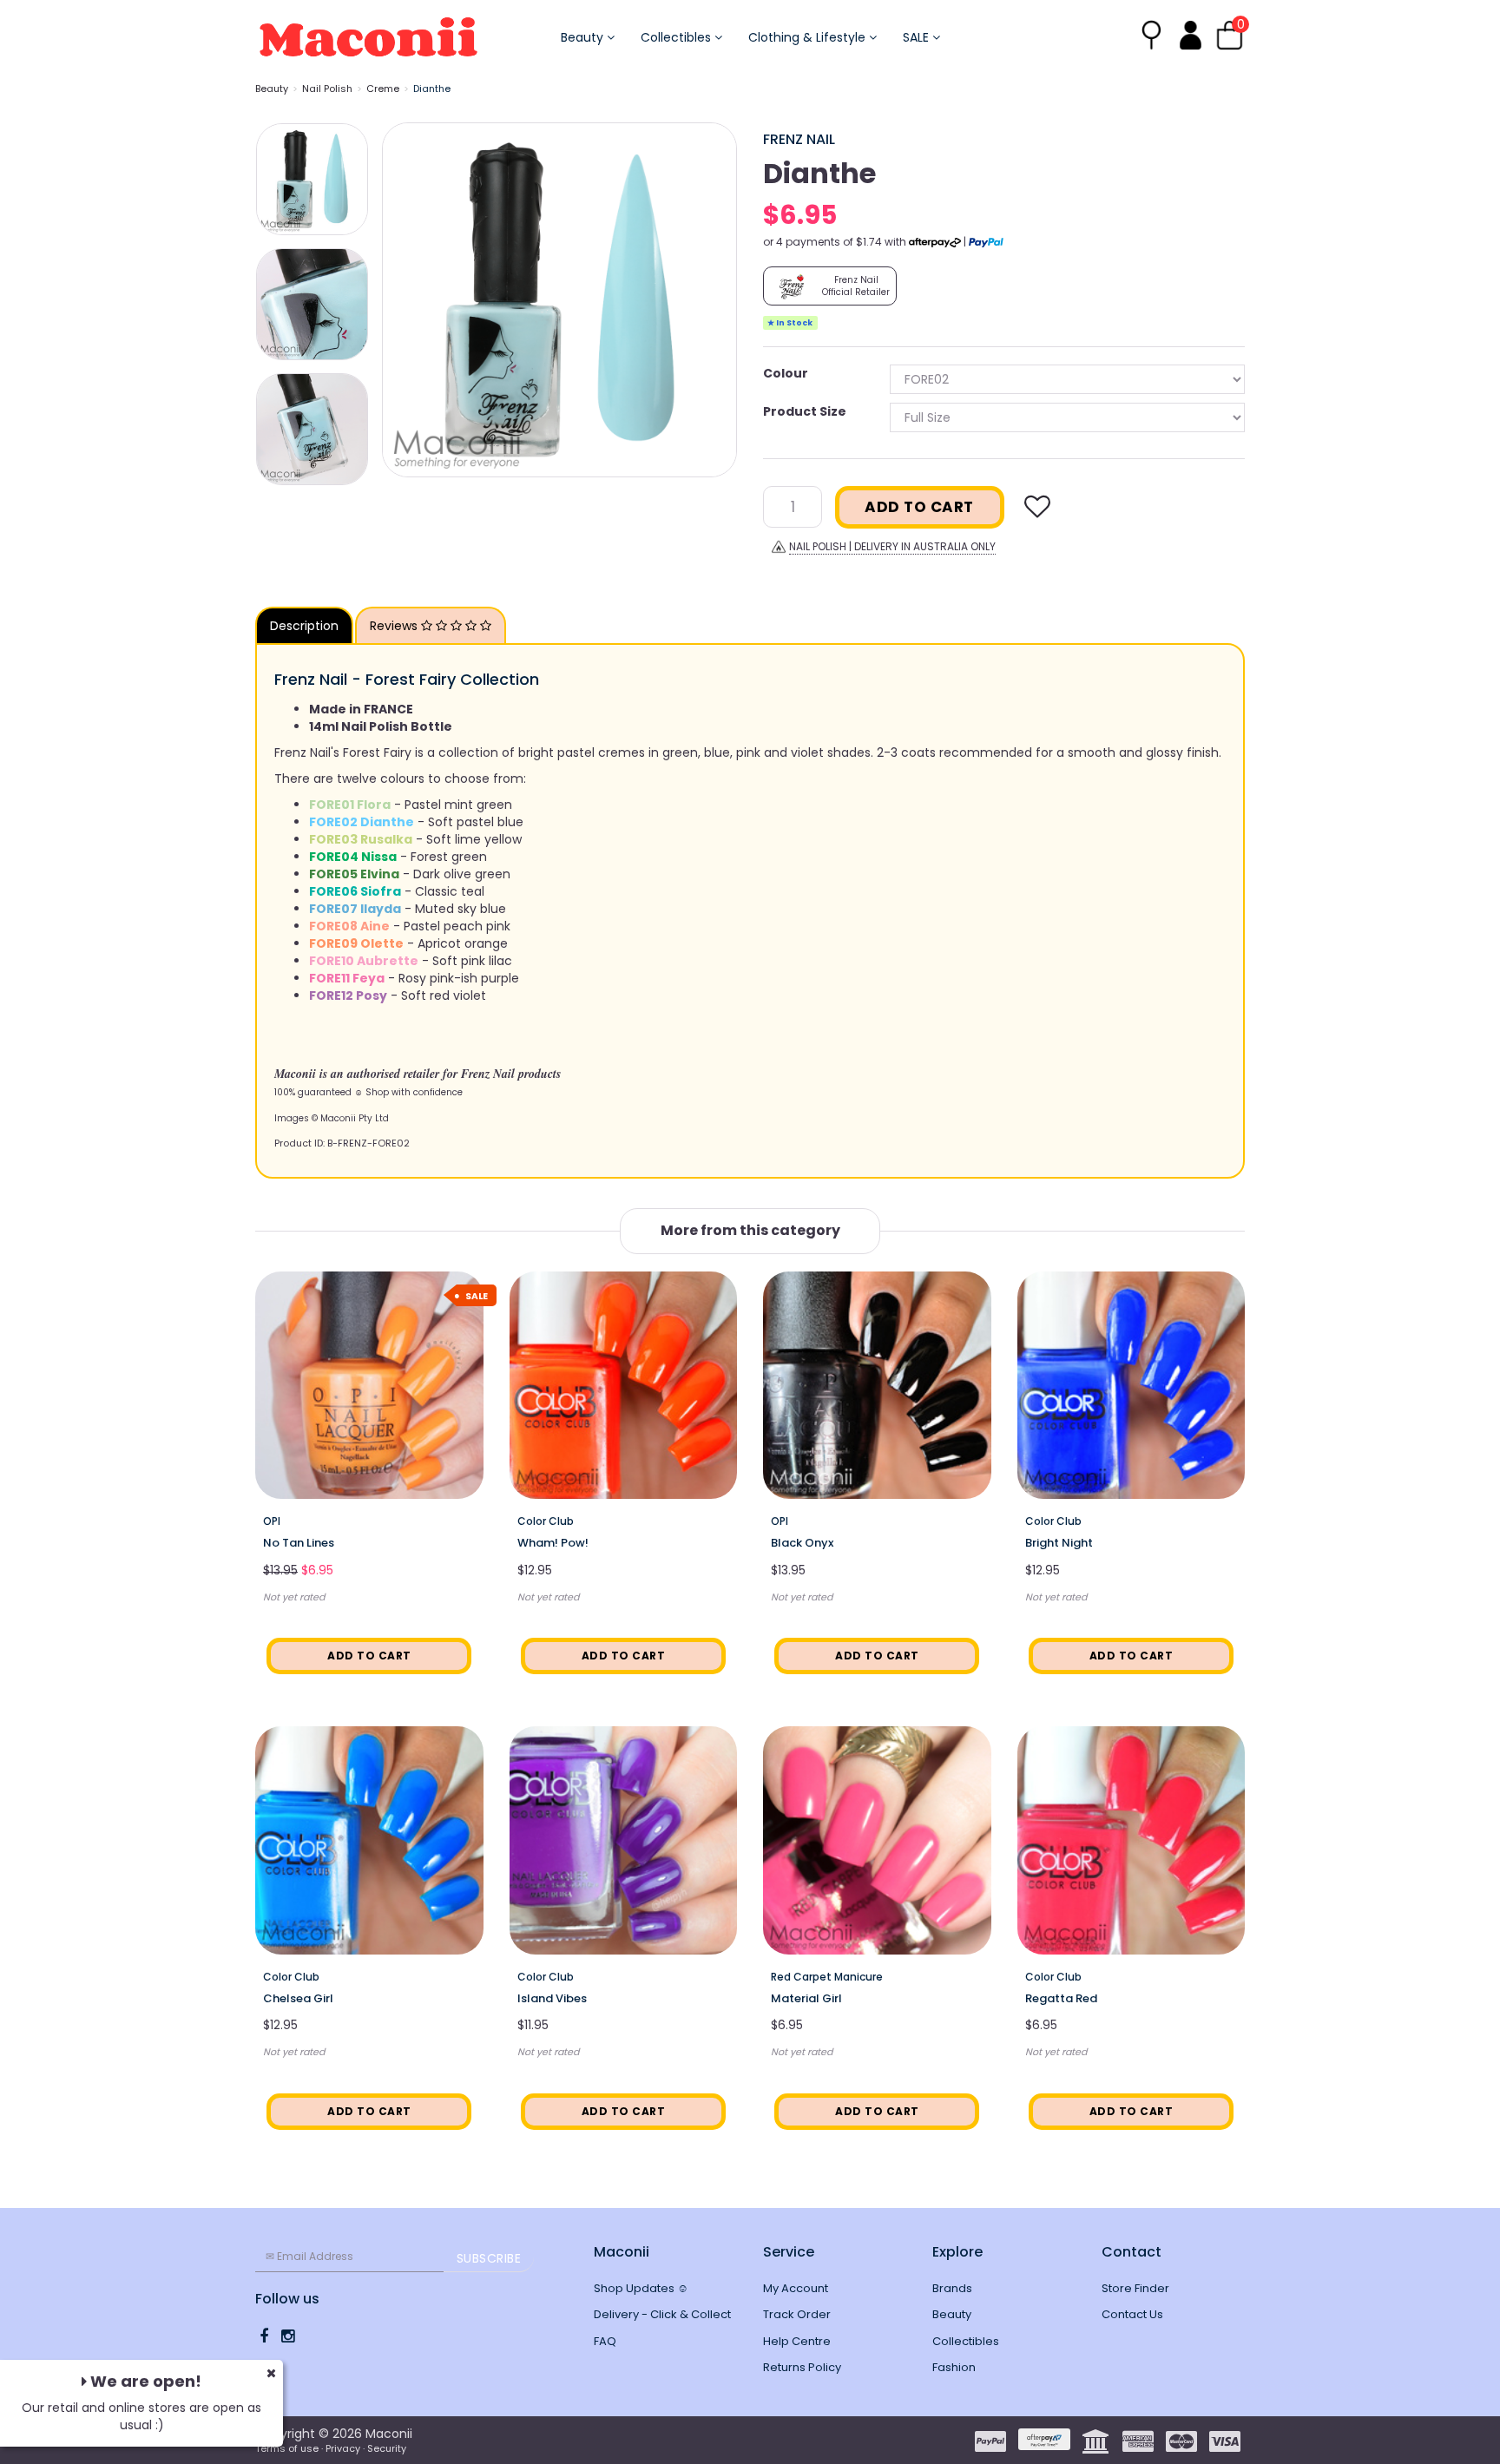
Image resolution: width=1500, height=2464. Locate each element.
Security (387, 2448)
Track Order (797, 2314)
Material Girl (806, 1998)
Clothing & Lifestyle (809, 37)
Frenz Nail (799, 139)
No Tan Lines (299, 1543)
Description (304, 626)
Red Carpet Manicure (827, 1977)
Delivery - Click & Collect (662, 2314)
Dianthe (432, 89)
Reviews (395, 626)
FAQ (605, 2341)
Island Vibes (552, 1998)
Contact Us (1132, 2314)
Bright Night (1059, 1543)
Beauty (584, 37)
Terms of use (287, 2448)
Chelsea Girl (298, 1998)
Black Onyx (802, 1543)
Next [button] (715, 299)
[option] (559, 300)
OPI (272, 1521)
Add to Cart (919, 507)
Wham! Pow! (553, 1543)
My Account (796, 2288)
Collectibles (678, 37)
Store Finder (1135, 2288)
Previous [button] (404, 299)
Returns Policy (802, 2367)
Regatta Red (1061, 1998)
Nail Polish (327, 89)
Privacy (343, 2448)
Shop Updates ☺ (641, 2288)
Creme (383, 89)
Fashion (954, 2367)
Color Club (546, 1521)
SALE (918, 37)
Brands (952, 2288)
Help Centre (797, 2341)
